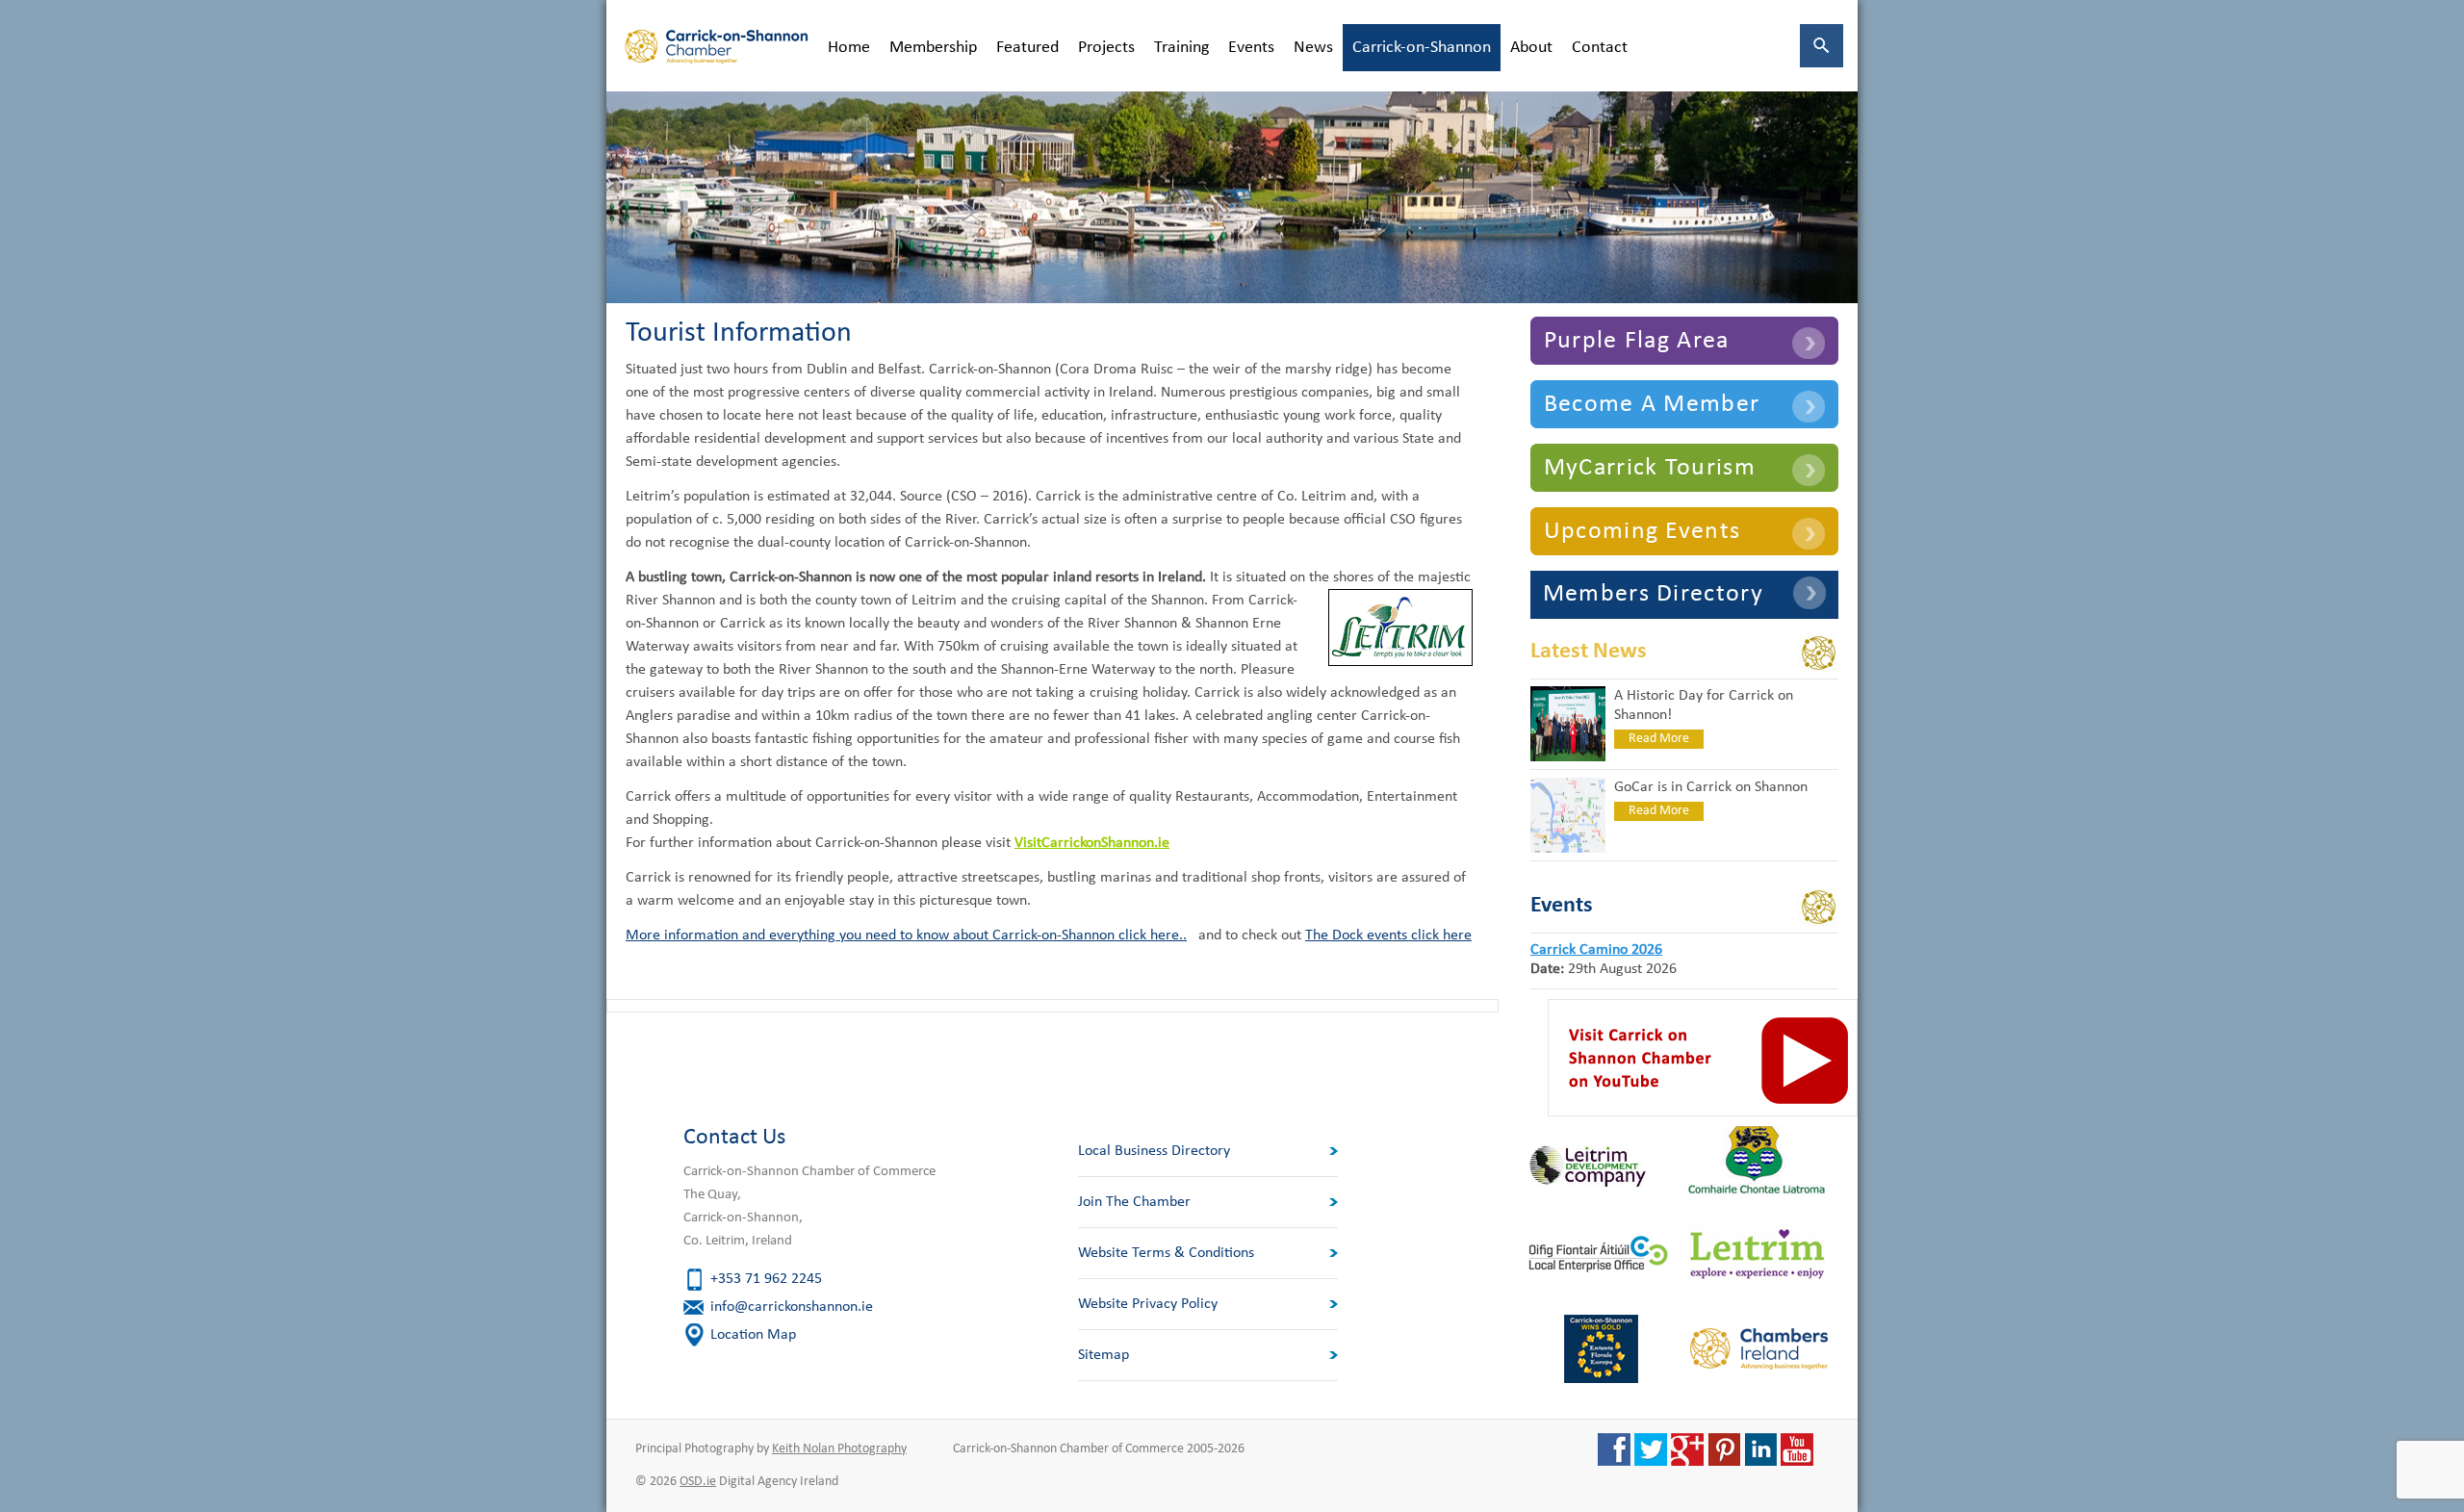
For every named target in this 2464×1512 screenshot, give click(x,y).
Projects (1106, 48)
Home (849, 48)
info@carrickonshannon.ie (792, 1307)
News (1313, 48)
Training (1181, 48)
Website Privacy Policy (1148, 1304)
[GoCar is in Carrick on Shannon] (1568, 849)
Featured (1027, 48)
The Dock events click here (1388, 935)
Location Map (753, 1335)
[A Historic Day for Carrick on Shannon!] (1568, 757)
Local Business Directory (1154, 1151)
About (1531, 48)
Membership (933, 48)
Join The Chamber (1134, 1202)
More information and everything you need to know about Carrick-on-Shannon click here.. (906, 935)
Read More (1659, 739)
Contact (1600, 48)
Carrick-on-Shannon (1422, 48)
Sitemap (1104, 1355)
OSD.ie (698, 1482)
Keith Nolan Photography (839, 1449)
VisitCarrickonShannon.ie (1092, 843)
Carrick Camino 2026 (1596, 950)
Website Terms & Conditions (1166, 1253)
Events (1251, 48)
